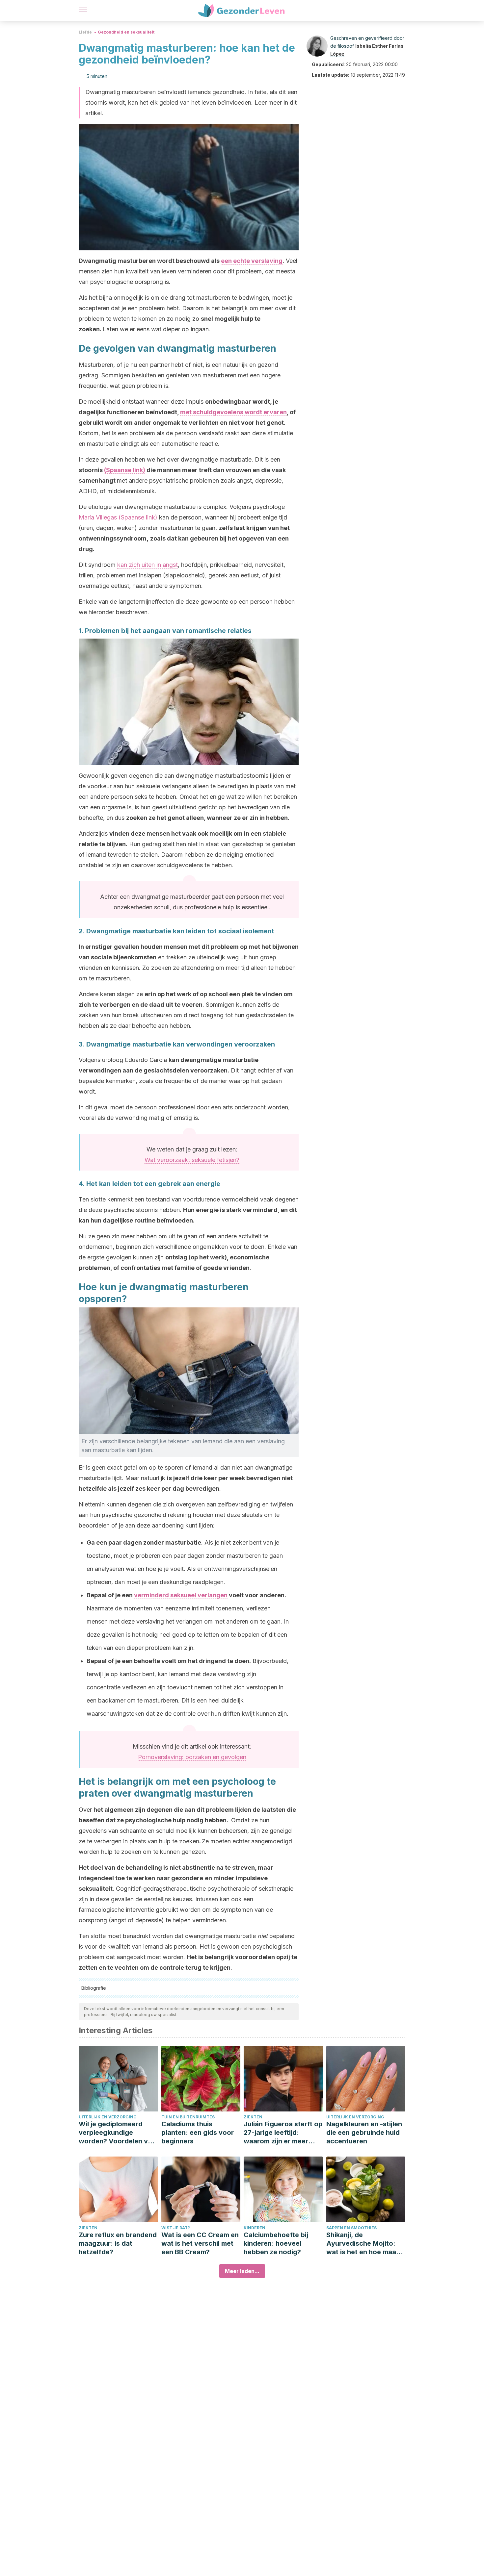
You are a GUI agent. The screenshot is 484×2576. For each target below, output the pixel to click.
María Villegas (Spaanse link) (118, 517)
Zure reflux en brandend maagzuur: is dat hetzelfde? (118, 2243)
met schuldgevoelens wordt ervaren (233, 412)
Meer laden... (242, 2271)
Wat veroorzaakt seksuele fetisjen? (192, 1160)
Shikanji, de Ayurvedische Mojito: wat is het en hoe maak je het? (363, 2244)
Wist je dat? (176, 2228)
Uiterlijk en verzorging (108, 2117)
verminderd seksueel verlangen (181, 1595)
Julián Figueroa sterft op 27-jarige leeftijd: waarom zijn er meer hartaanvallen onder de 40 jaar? (283, 2133)
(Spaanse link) (125, 470)
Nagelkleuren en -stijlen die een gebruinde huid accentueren (364, 2133)
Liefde (85, 32)
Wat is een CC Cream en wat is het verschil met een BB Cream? (200, 2243)
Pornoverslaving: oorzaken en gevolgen (192, 1757)
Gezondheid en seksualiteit (126, 32)
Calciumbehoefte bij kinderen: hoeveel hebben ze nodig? (276, 2243)
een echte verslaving (252, 261)
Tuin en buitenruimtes (188, 2117)
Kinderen (255, 2228)
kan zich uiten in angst (148, 565)
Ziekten (253, 2117)
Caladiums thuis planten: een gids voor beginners (198, 2133)
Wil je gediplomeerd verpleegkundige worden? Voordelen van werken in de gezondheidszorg (117, 2133)
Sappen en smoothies (351, 2228)
